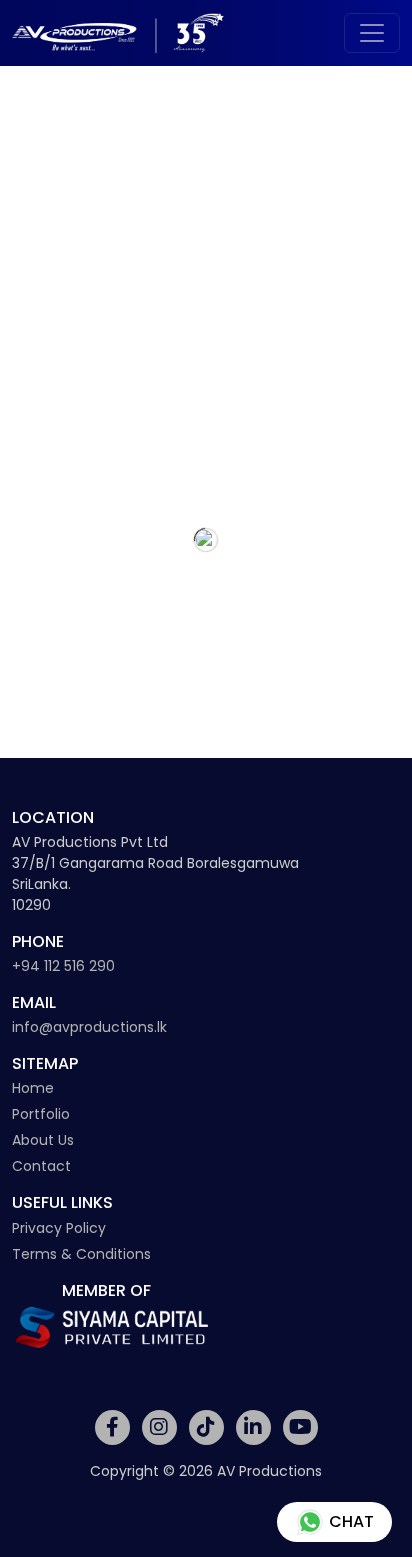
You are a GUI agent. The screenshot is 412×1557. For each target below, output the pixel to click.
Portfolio (41, 1114)
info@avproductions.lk (89, 1027)
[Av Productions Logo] (118, 33)
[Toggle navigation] (372, 33)
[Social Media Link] (112, 1427)
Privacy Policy (59, 1228)
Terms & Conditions (81, 1254)
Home (33, 1088)
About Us (43, 1140)
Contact (41, 1166)
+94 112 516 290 (63, 966)
